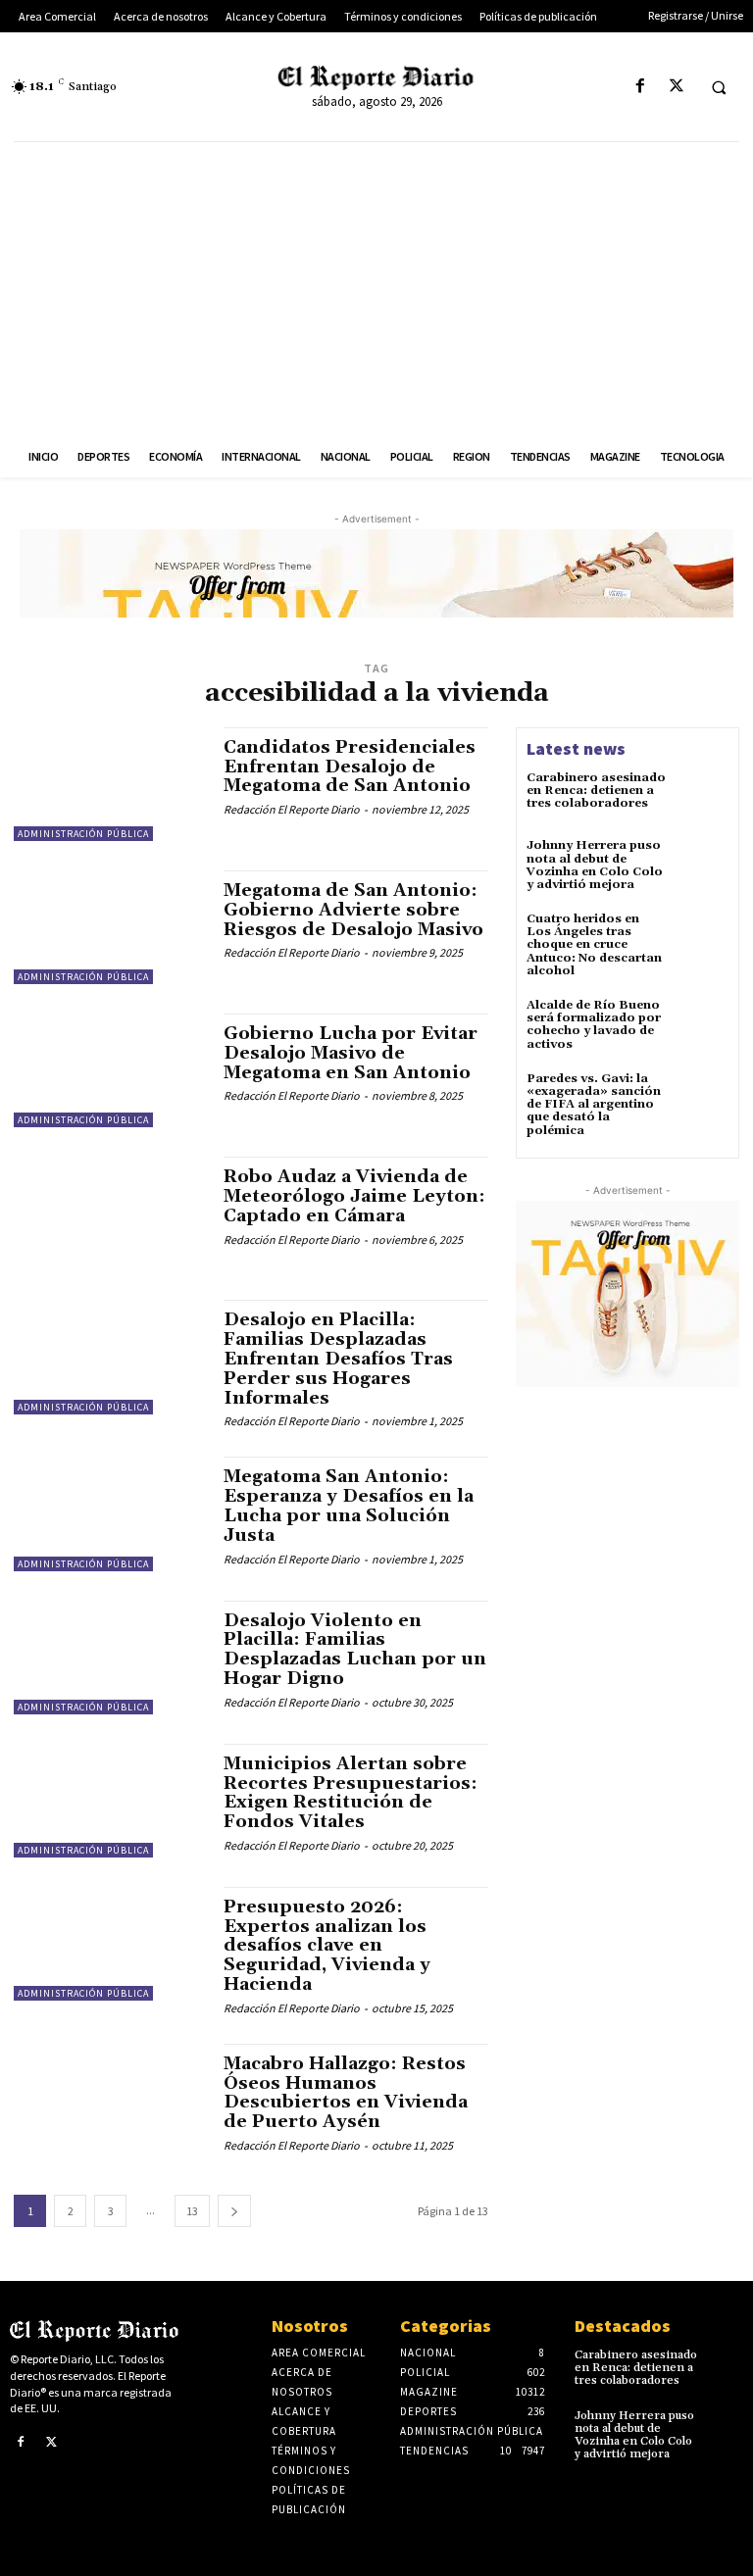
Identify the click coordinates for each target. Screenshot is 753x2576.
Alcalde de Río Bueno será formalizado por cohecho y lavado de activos (594, 1025)
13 (192, 2211)
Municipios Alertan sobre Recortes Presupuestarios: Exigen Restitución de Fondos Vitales (351, 1793)
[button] (719, 87)
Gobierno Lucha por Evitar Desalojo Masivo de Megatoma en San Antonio (351, 1053)
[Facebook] (640, 87)
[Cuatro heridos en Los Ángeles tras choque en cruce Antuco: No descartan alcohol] (702, 939)
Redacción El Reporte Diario (292, 809)
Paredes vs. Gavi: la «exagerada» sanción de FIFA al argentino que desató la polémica (594, 1105)
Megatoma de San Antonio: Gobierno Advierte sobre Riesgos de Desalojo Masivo (353, 910)
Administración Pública (83, 834)
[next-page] (234, 2211)
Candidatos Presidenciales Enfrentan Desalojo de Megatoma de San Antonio (350, 767)
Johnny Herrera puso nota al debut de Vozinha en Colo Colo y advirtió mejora (595, 865)
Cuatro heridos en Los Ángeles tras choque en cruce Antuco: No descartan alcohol (594, 945)
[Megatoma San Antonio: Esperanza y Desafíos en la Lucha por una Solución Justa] (109, 1513)
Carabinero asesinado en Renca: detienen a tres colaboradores (596, 791)
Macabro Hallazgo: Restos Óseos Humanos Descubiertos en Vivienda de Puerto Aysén (346, 2093)
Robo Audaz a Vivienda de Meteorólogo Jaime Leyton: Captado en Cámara (354, 1196)
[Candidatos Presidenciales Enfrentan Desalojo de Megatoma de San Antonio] (109, 784)
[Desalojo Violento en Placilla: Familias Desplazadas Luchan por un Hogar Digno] (109, 1658)
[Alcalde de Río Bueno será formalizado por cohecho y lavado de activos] (702, 1025)
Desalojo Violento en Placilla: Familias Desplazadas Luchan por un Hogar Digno (355, 1650)
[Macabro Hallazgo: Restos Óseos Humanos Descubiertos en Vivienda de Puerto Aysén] (109, 2101)
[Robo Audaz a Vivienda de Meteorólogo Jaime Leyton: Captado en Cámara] (109, 1214)
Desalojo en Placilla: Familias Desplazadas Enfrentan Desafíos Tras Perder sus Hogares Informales (338, 1359)
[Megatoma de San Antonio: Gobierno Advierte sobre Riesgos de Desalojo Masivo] (109, 927)
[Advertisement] (376, 289)
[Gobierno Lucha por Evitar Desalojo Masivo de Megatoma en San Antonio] (109, 1070)
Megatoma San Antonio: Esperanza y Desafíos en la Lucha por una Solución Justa (349, 1506)
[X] (676, 87)
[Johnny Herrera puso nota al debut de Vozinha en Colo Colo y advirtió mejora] (702, 866)
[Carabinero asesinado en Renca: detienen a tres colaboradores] (702, 798)
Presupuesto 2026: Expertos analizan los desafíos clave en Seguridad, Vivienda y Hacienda (327, 1946)
